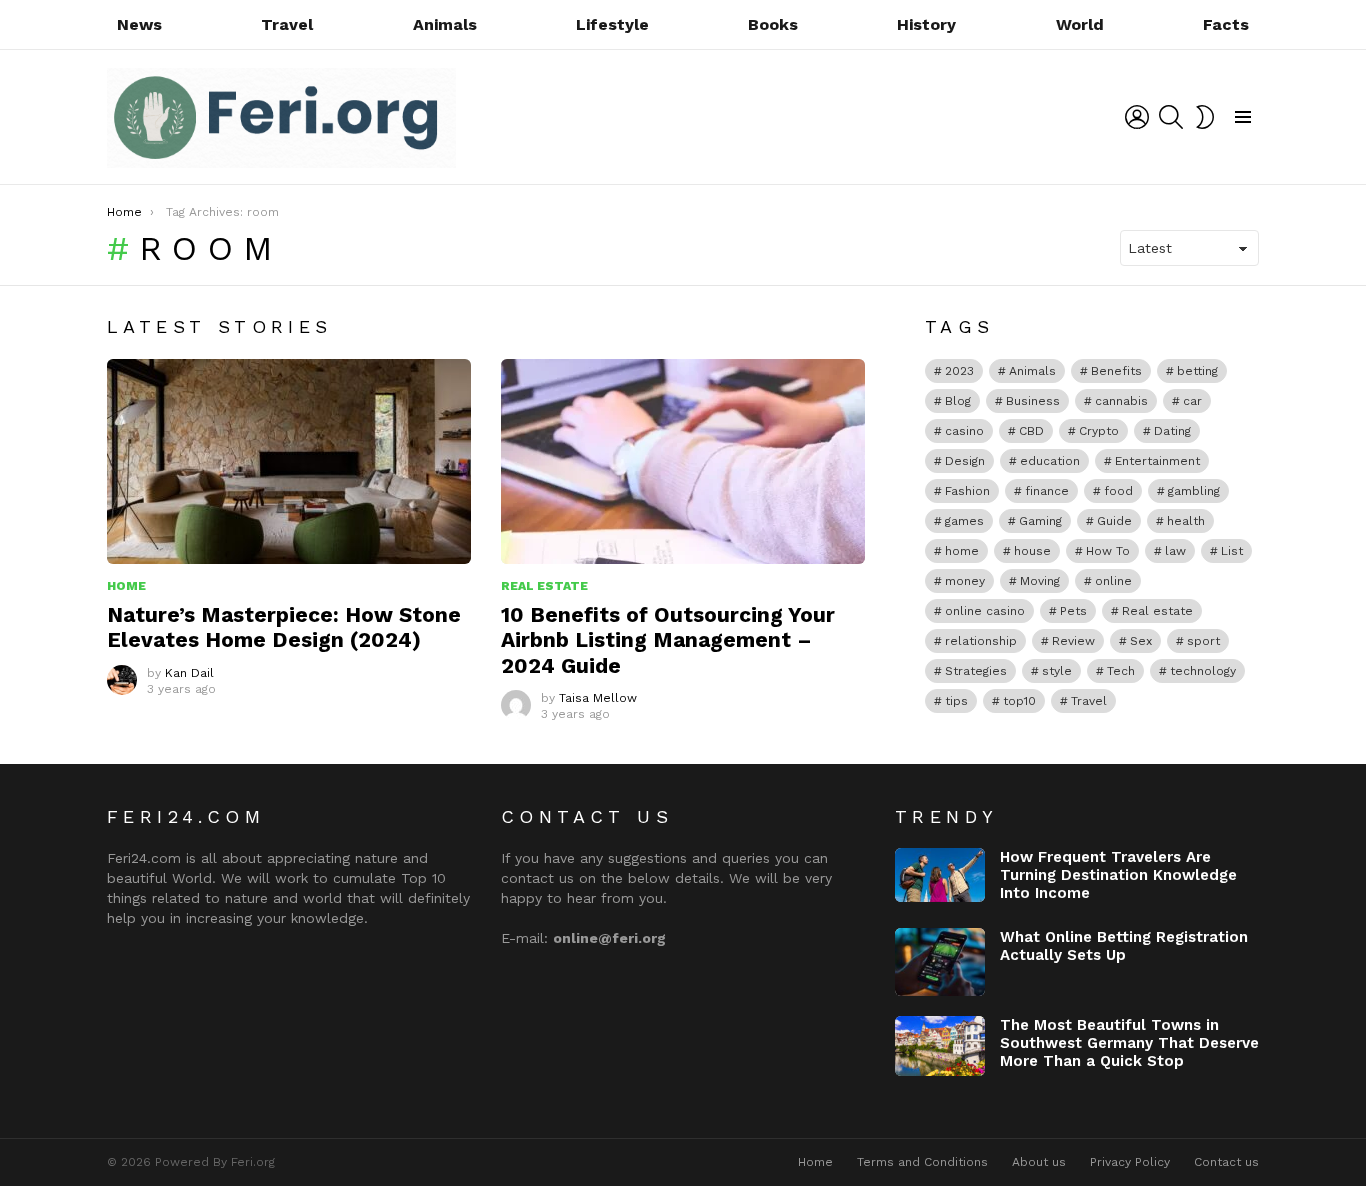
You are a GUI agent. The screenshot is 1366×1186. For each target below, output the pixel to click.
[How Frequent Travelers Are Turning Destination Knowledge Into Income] (940, 875)
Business (1033, 401)
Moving (1040, 581)
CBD (1031, 431)
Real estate (1157, 611)
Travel (287, 24)
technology (1203, 671)
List (1232, 551)
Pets (1073, 611)
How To (1108, 551)
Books (773, 24)
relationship (981, 641)
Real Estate (544, 586)
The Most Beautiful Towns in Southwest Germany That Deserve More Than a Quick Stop (1129, 1043)
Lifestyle (612, 24)
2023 (959, 371)
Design (965, 461)
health (1186, 521)
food (1118, 491)
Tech (1121, 671)
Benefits (1116, 371)
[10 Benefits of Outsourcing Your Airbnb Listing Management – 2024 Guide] (683, 461)
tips (956, 701)
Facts (1226, 24)
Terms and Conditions (922, 1162)
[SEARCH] (1171, 117)
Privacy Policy (1130, 1162)
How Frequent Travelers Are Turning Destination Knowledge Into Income (1118, 875)
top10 (1019, 701)
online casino (985, 611)
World (1080, 24)
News (139, 24)
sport (1203, 641)
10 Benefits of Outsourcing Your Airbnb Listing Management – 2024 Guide (668, 640)
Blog (958, 401)
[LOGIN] (1137, 117)
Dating (1172, 431)
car (1192, 401)
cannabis (1121, 401)
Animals (445, 24)
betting (1197, 371)
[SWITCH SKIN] (1205, 117)
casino (964, 431)
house (1032, 551)
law (1175, 551)
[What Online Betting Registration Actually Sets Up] (940, 962)
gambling (1194, 491)
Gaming (1040, 521)
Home (126, 586)
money (965, 581)
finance (1047, 491)
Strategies (976, 671)
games (964, 521)
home (962, 551)
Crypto (1099, 431)
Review (1073, 641)
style (1057, 671)
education (1050, 461)
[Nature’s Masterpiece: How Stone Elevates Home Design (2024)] (289, 461)
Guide (1114, 521)
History (926, 24)
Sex (1141, 641)
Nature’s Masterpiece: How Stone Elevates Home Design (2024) (284, 627)
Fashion (967, 491)
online (1113, 581)
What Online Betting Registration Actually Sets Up (1124, 946)
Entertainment (1157, 461)
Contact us (1226, 1162)
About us (1039, 1162)
